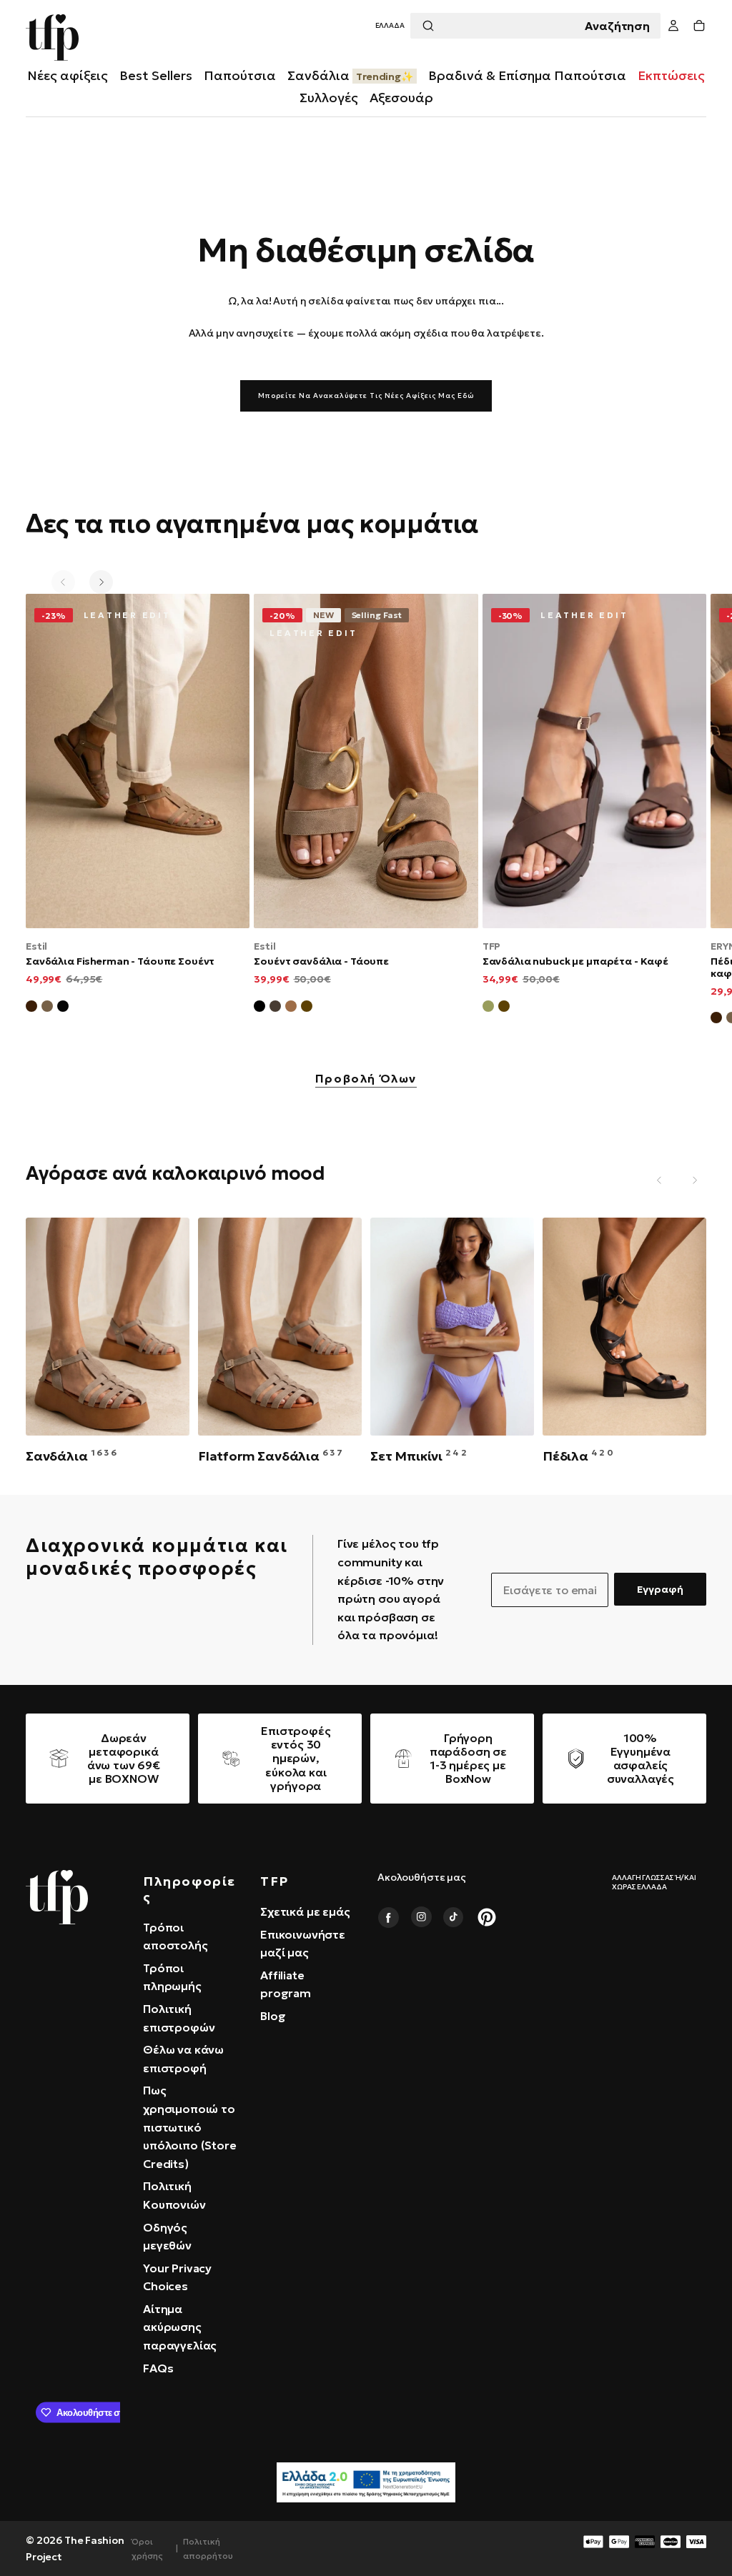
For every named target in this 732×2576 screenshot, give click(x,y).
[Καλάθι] (699, 26)
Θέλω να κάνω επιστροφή (183, 2059)
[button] (390, 26)
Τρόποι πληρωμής (172, 1977)
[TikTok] (454, 1917)
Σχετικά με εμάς (305, 1911)
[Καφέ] (307, 1008)
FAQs (158, 2368)
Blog (273, 2016)
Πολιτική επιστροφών (179, 2018)
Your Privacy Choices (177, 2277)
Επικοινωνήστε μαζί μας (303, 1944)
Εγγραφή (660, 1589)
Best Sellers (156, 75)
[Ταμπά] (291, 1008)
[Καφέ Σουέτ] (31, 1008)
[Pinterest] (487, 1917)
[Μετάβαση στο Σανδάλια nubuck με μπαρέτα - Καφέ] (594, 761)
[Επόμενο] (101, 582)
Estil (36, 946)
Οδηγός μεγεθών (167, 2237)
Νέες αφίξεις (68, 75)
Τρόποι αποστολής (175, 1936)
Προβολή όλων (366, 1079)
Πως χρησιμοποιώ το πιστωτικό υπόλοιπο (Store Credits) (190, 2127)
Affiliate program (286, 1984)
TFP (492, 946)
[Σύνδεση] (673, 26)
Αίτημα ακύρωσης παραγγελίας (180, 2327)
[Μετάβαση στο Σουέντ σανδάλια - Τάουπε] (366, 761)
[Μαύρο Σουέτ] (63, 1008)
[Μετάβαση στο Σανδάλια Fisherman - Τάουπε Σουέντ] (138, 761)
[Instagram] (421, 1917)
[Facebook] (388, 1917)
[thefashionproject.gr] (57, 1897)
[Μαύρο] (259, 1008)
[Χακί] (488, 1008)
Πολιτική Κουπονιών (174, 2195)
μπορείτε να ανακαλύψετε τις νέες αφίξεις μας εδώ (366, 396)
